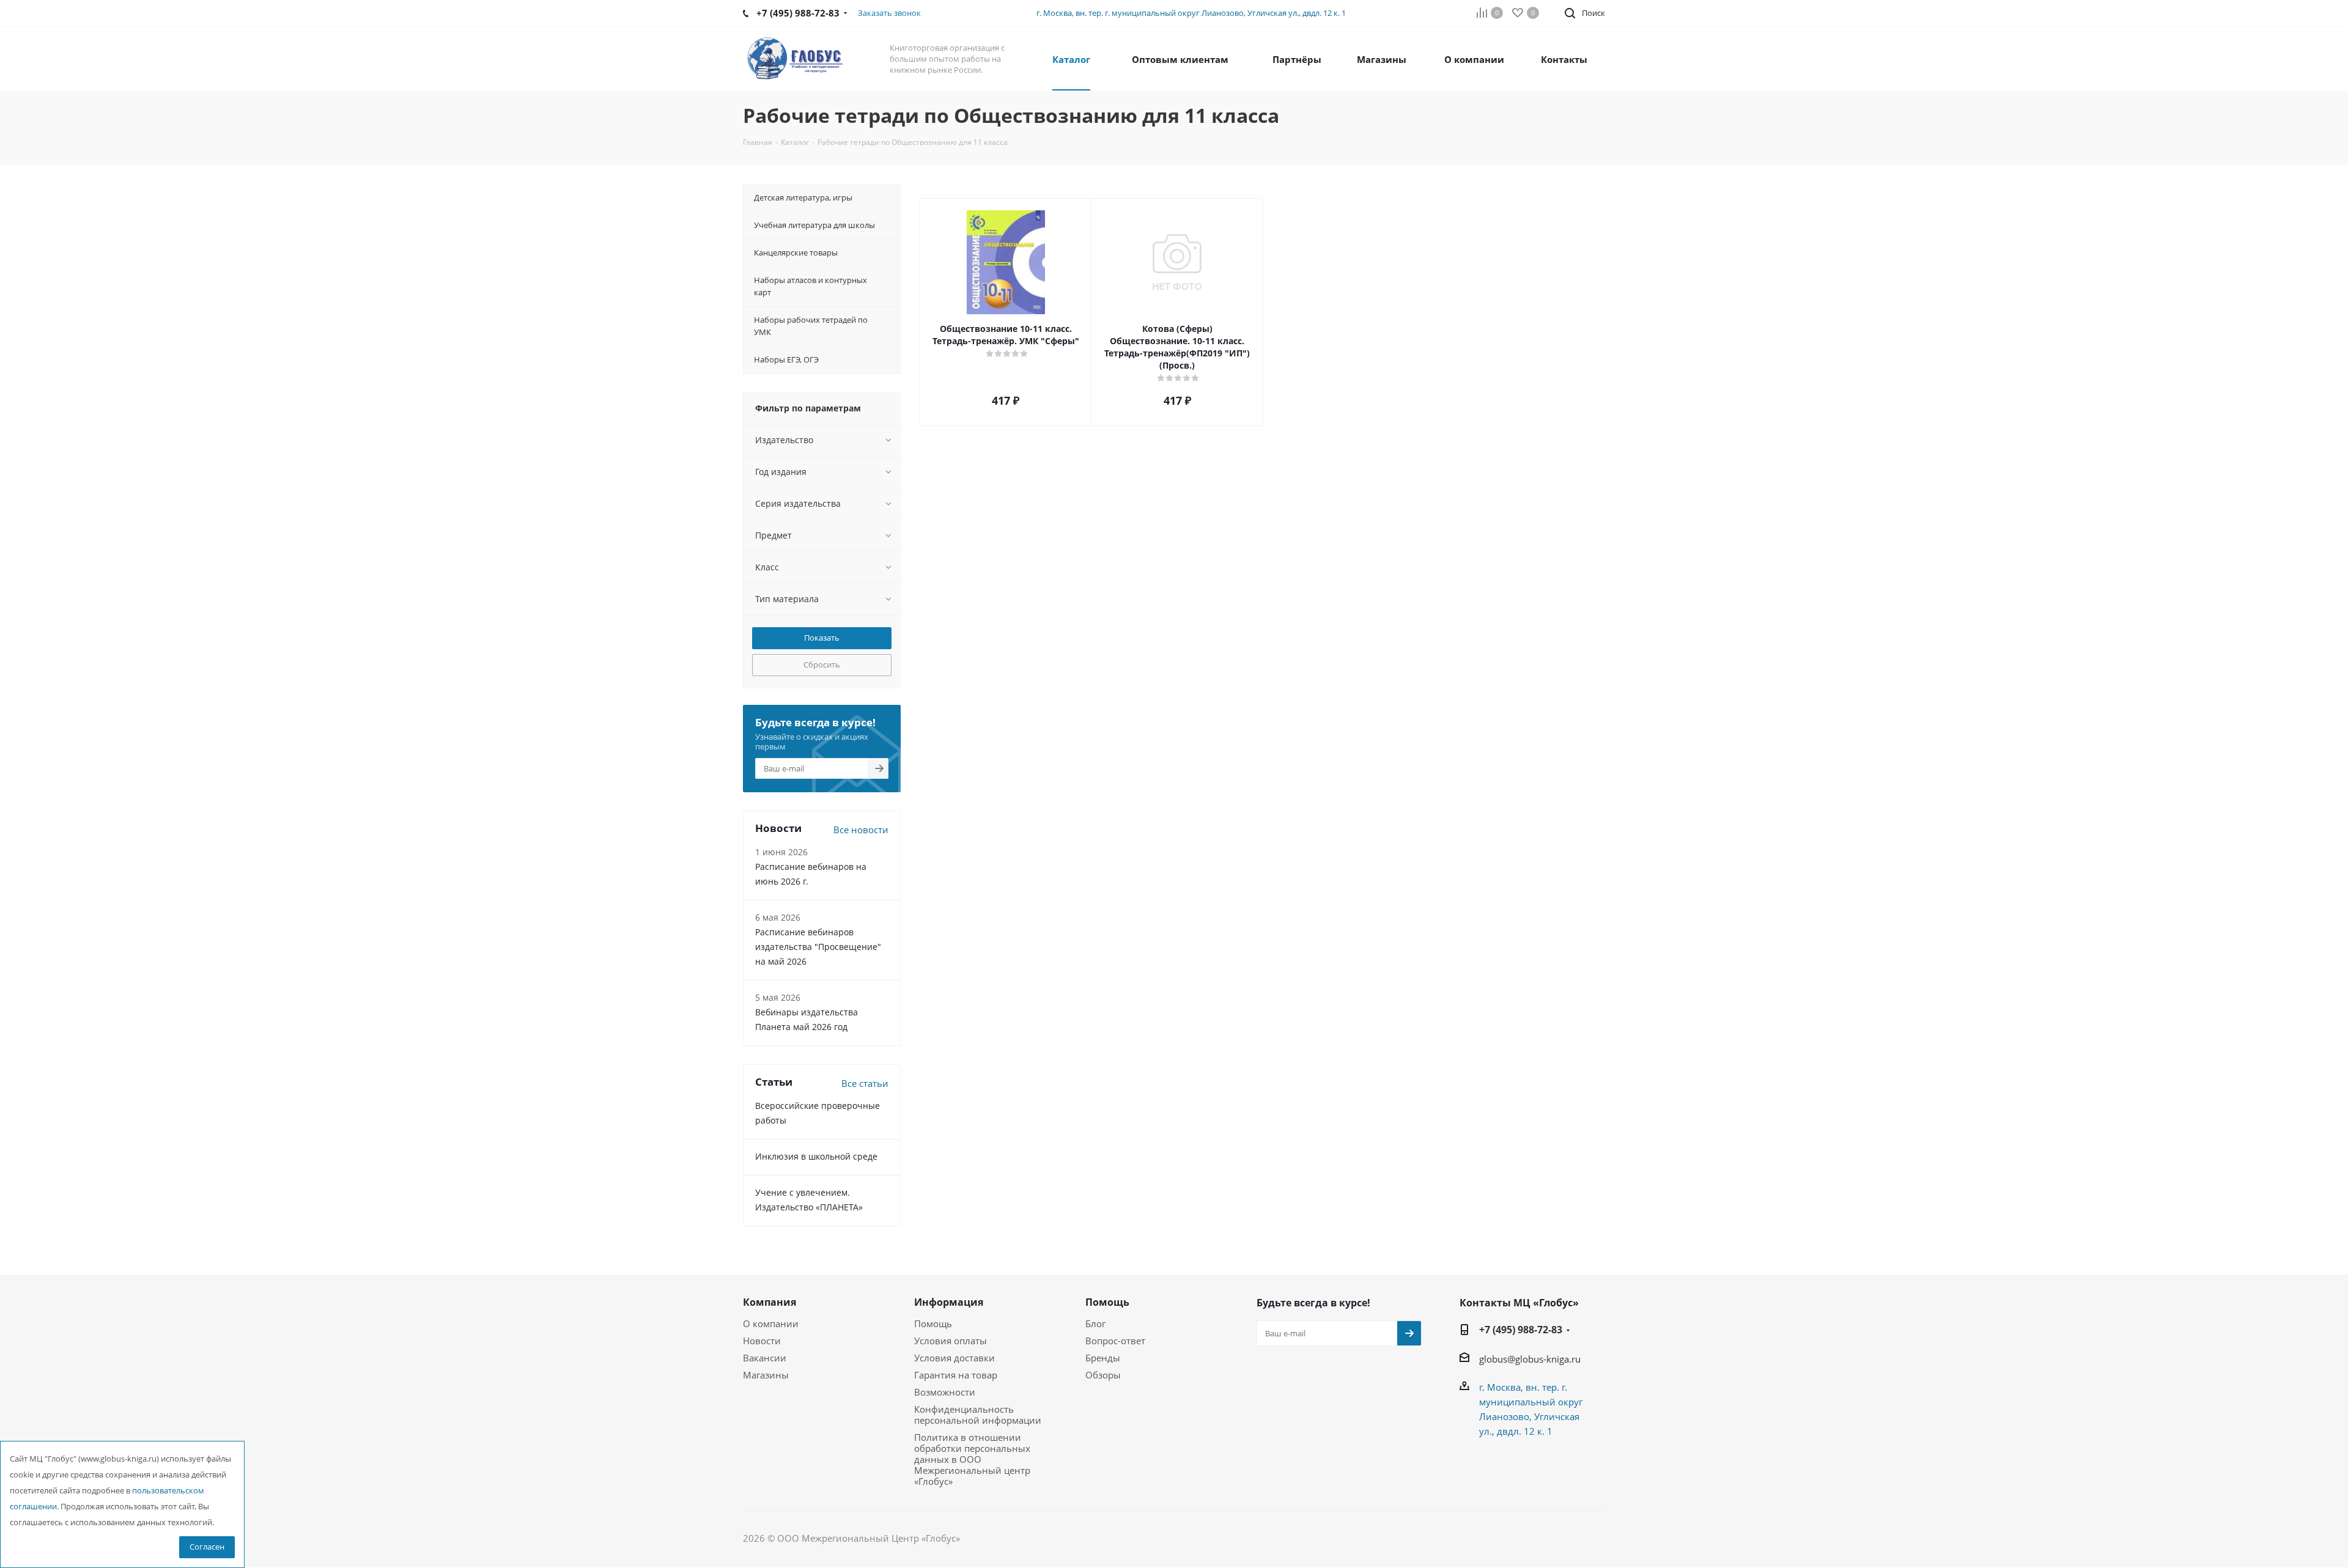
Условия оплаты (951, 1341)
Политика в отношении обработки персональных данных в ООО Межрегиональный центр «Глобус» (972, 1459)
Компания (770, 1302)
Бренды (1103, 1358)
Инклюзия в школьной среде (816, 1156)
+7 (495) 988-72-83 (1521, 1330)
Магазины (766, 1375)
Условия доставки (954, 1358)
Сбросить (822, 664)
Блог (1095, 1323)
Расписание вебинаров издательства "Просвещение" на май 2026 (818, 947)
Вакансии (765, 1358)
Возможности (945, 1392)
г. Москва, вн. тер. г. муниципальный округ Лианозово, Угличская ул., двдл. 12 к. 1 (1191, 13)
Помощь (933, 1323)
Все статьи (865, 1083)
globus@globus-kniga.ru (1530, 1359)
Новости (762, 1341)
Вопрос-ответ (1115, 1341)
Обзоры (1103, 1375)
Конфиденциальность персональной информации (978, 1415)
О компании (771, 1323)
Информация (949, 1302)
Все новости (861, 830)
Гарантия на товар (956, 1375)
